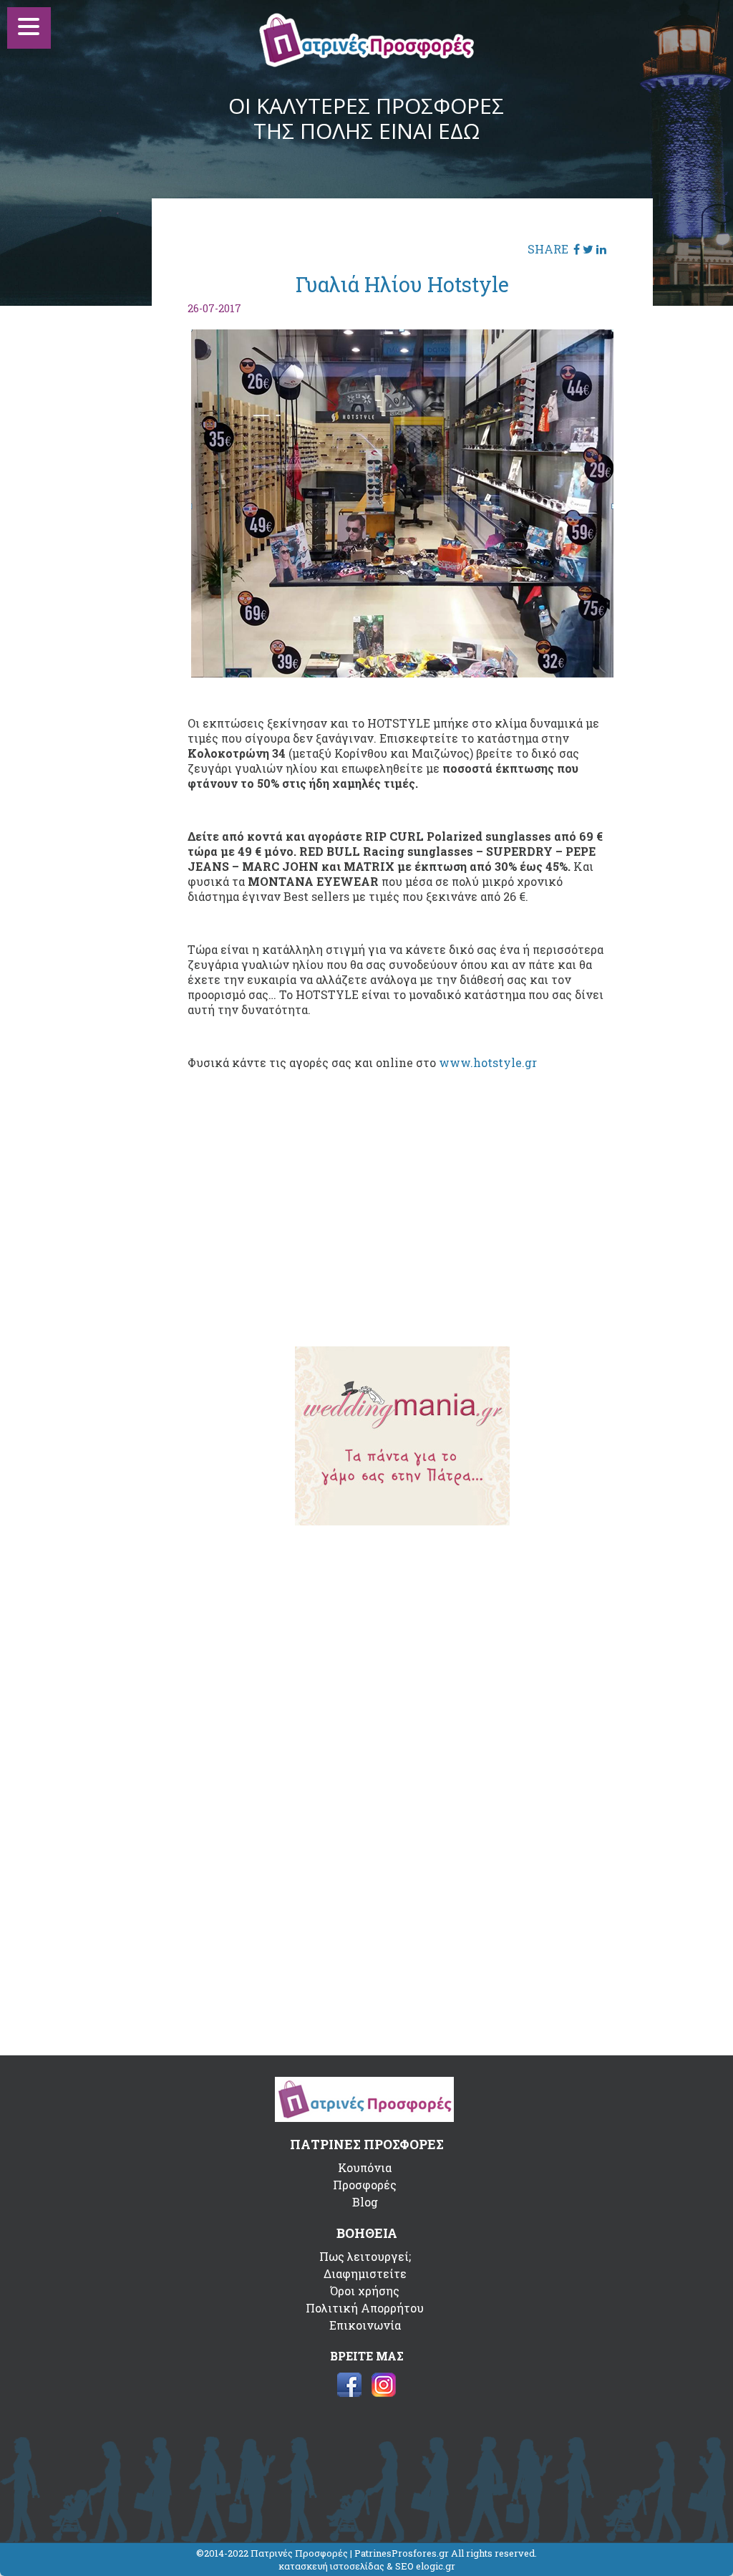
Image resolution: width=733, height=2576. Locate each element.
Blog (365, 2202)
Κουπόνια (365, 2167)
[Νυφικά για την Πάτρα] (402, 1521)
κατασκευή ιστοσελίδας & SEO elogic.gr (367, 2566)
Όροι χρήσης (365, 2291)
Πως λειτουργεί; (365, 2256)
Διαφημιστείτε (365, 2273)
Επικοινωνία (365, 2325)
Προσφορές (365, 2185)
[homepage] (366, 63)
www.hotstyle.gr (488, 1062)
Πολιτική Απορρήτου (365, 2308)
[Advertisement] (402, 1224)
